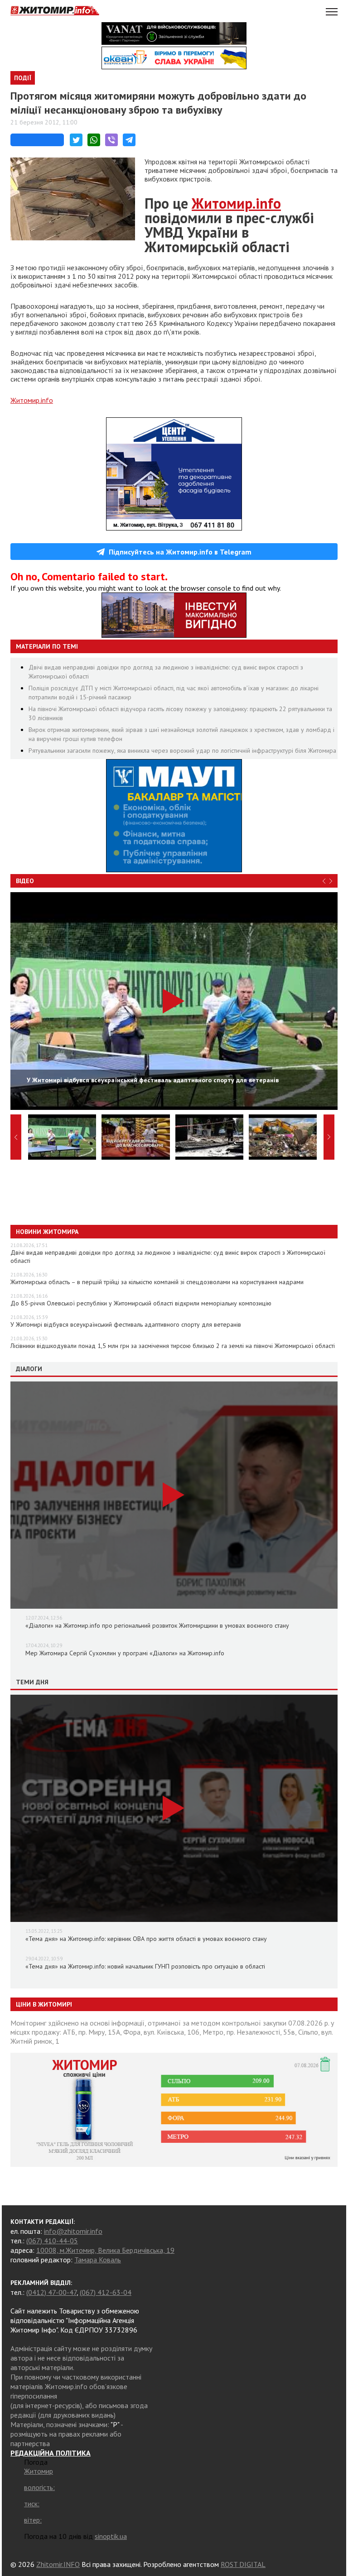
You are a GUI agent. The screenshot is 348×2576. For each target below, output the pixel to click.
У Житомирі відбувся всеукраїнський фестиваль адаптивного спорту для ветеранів (126, 1324)
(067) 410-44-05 (52, 2241)
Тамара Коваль (98, 2260)
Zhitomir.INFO (58, 2564)
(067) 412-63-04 (106, 2292)
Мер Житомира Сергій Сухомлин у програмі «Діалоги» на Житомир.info (125, 1653)
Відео (25, 881)
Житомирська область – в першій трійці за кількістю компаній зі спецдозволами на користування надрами (157, 1282)
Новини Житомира (47, 1232)
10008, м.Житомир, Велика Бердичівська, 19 (105, 2250)
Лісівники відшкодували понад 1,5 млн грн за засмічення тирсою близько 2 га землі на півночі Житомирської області (173, 1346)
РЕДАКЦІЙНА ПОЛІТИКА (51, 2453)
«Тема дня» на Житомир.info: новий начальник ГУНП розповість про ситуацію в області (145, 1966)
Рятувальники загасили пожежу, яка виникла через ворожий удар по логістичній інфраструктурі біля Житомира (182, 750)
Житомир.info (32, 400)
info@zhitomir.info (73, 2231)
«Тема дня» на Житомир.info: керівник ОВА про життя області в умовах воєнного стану (146, 1939)
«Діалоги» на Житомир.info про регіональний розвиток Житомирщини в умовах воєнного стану (157, 1625)
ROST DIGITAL (243, 2564)
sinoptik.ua (111, 2536)
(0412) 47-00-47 (51, 2292)
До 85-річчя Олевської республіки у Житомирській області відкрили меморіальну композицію (141, 1303)
